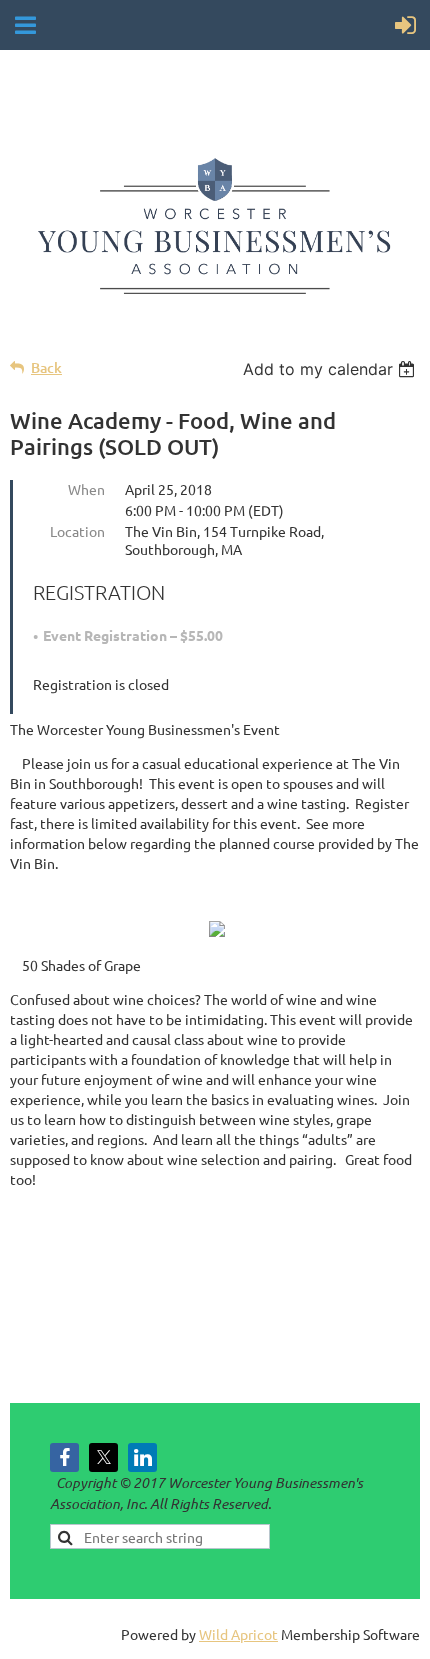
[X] (103, 1457)
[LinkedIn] (142, 1457)
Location (77, 531)
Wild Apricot (238, 1634)
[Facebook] (64, 1457)
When (86, 489)
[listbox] (331, 369)
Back (46, 367)
